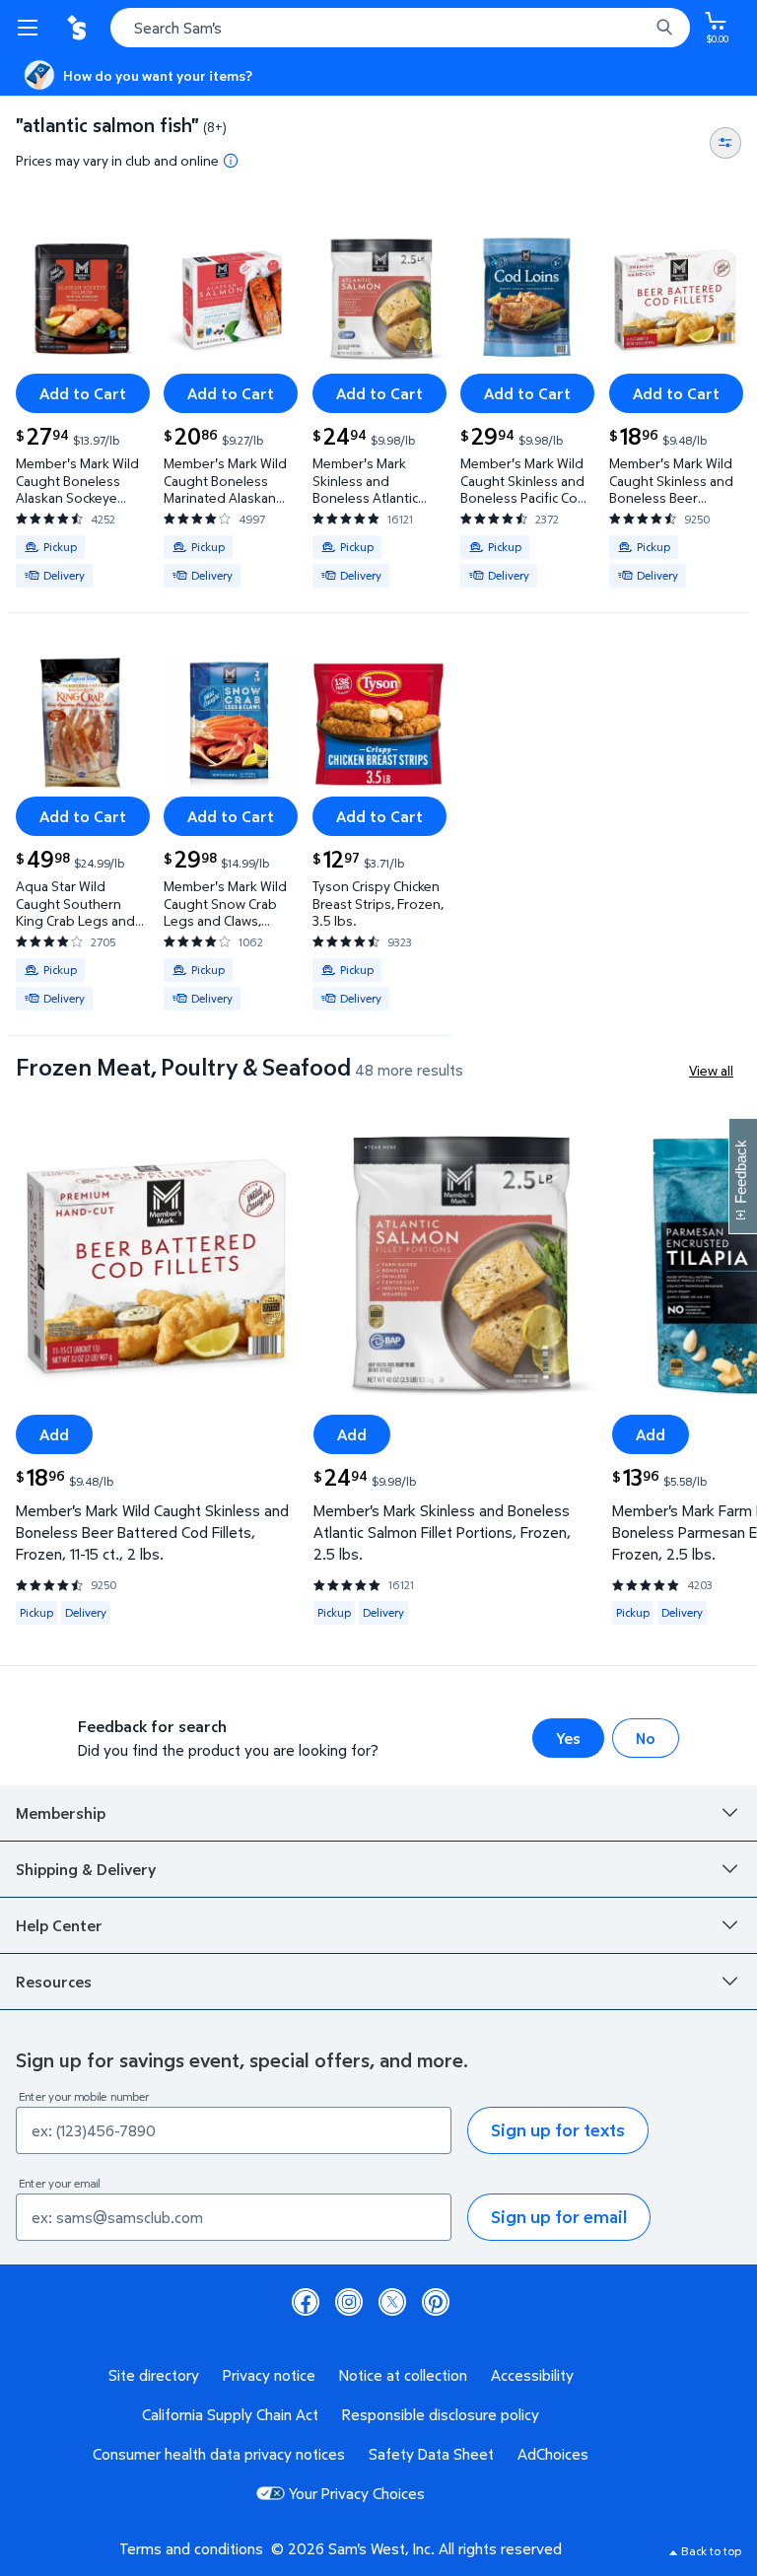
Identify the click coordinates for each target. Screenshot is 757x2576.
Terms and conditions (191, 2548)
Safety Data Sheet (431, 2454)
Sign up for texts (558, 2130)
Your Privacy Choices (357, 2493)
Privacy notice (269, 2375)
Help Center (59, 1925)
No (646, 1738)
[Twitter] (392, 2302)
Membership (61, 1813)
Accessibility (532, 2375)
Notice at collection (403, 2375)
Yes (568, 1738)
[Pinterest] (436, 2302)
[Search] (664, 28)
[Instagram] (349, 2302)
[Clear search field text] (639, 28)
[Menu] (32, 28)
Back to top (711, 2551)
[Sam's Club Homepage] (79, 28)
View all (711, 1070)
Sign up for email (559, 2217)
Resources (54, 1982)
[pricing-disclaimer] (231, 161)
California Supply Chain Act (230, 2414)
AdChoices (553, 2454)
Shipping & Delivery (86, 1869)
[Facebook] (306, 2302)
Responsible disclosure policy (441, 2414)
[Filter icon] (725, 143)
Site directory (154, 2375)
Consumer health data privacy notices (219, 2454)
